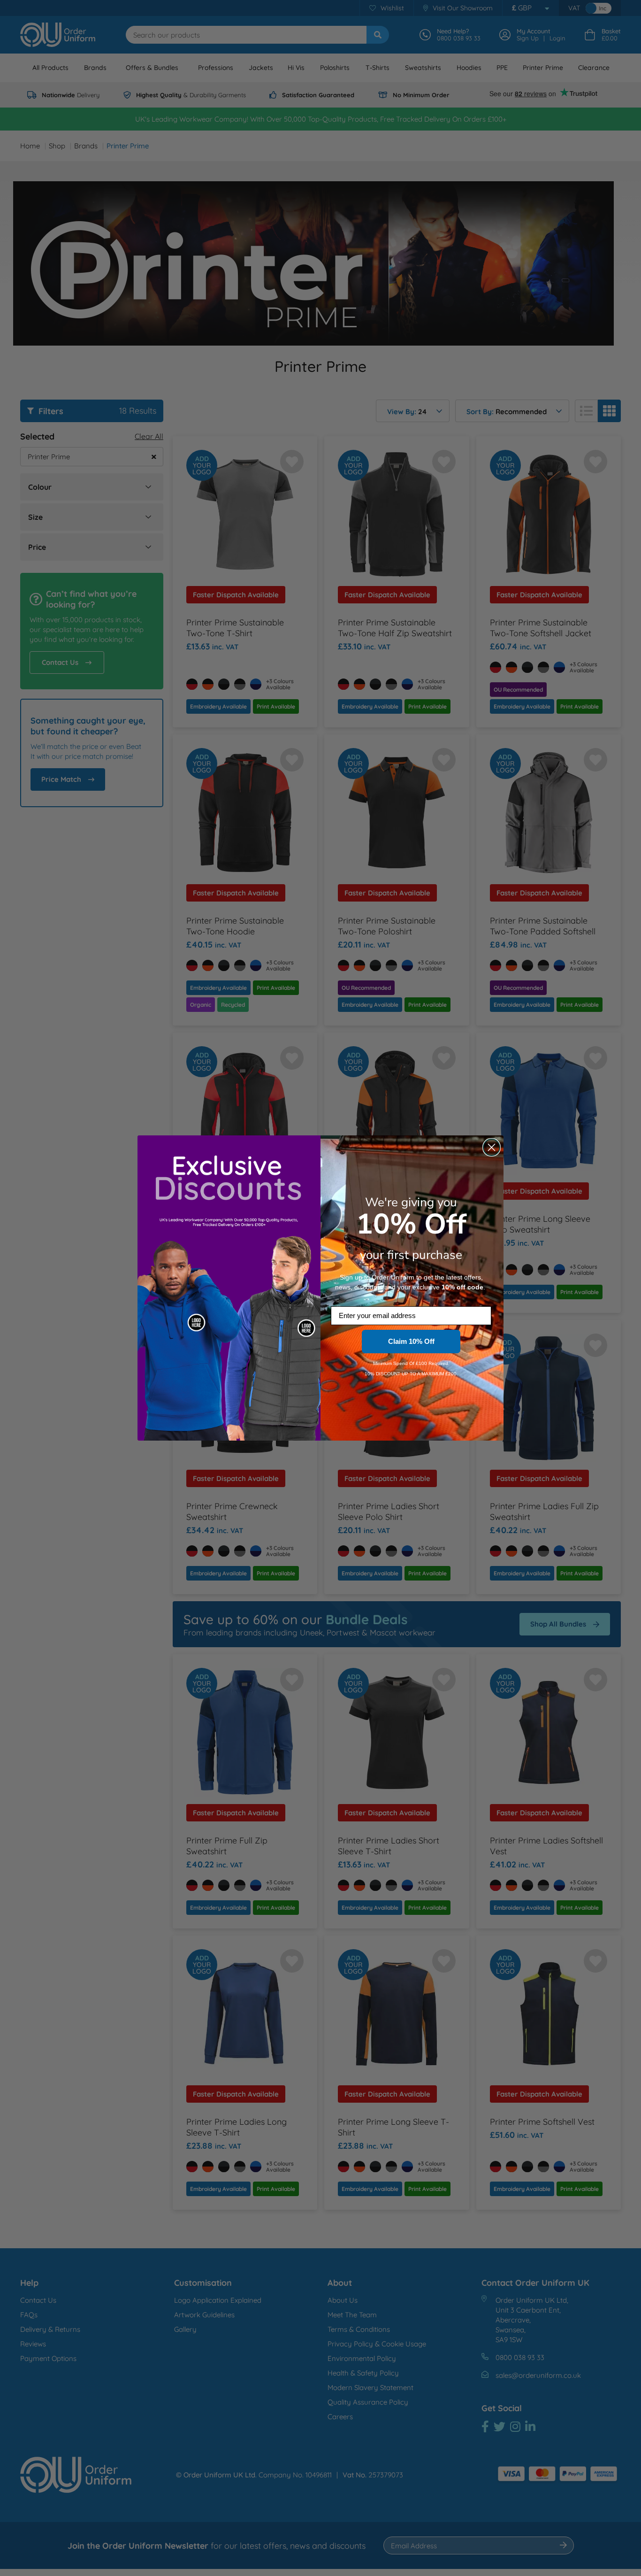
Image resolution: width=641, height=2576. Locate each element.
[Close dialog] (492, 1147)
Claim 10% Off (411, 1341)
